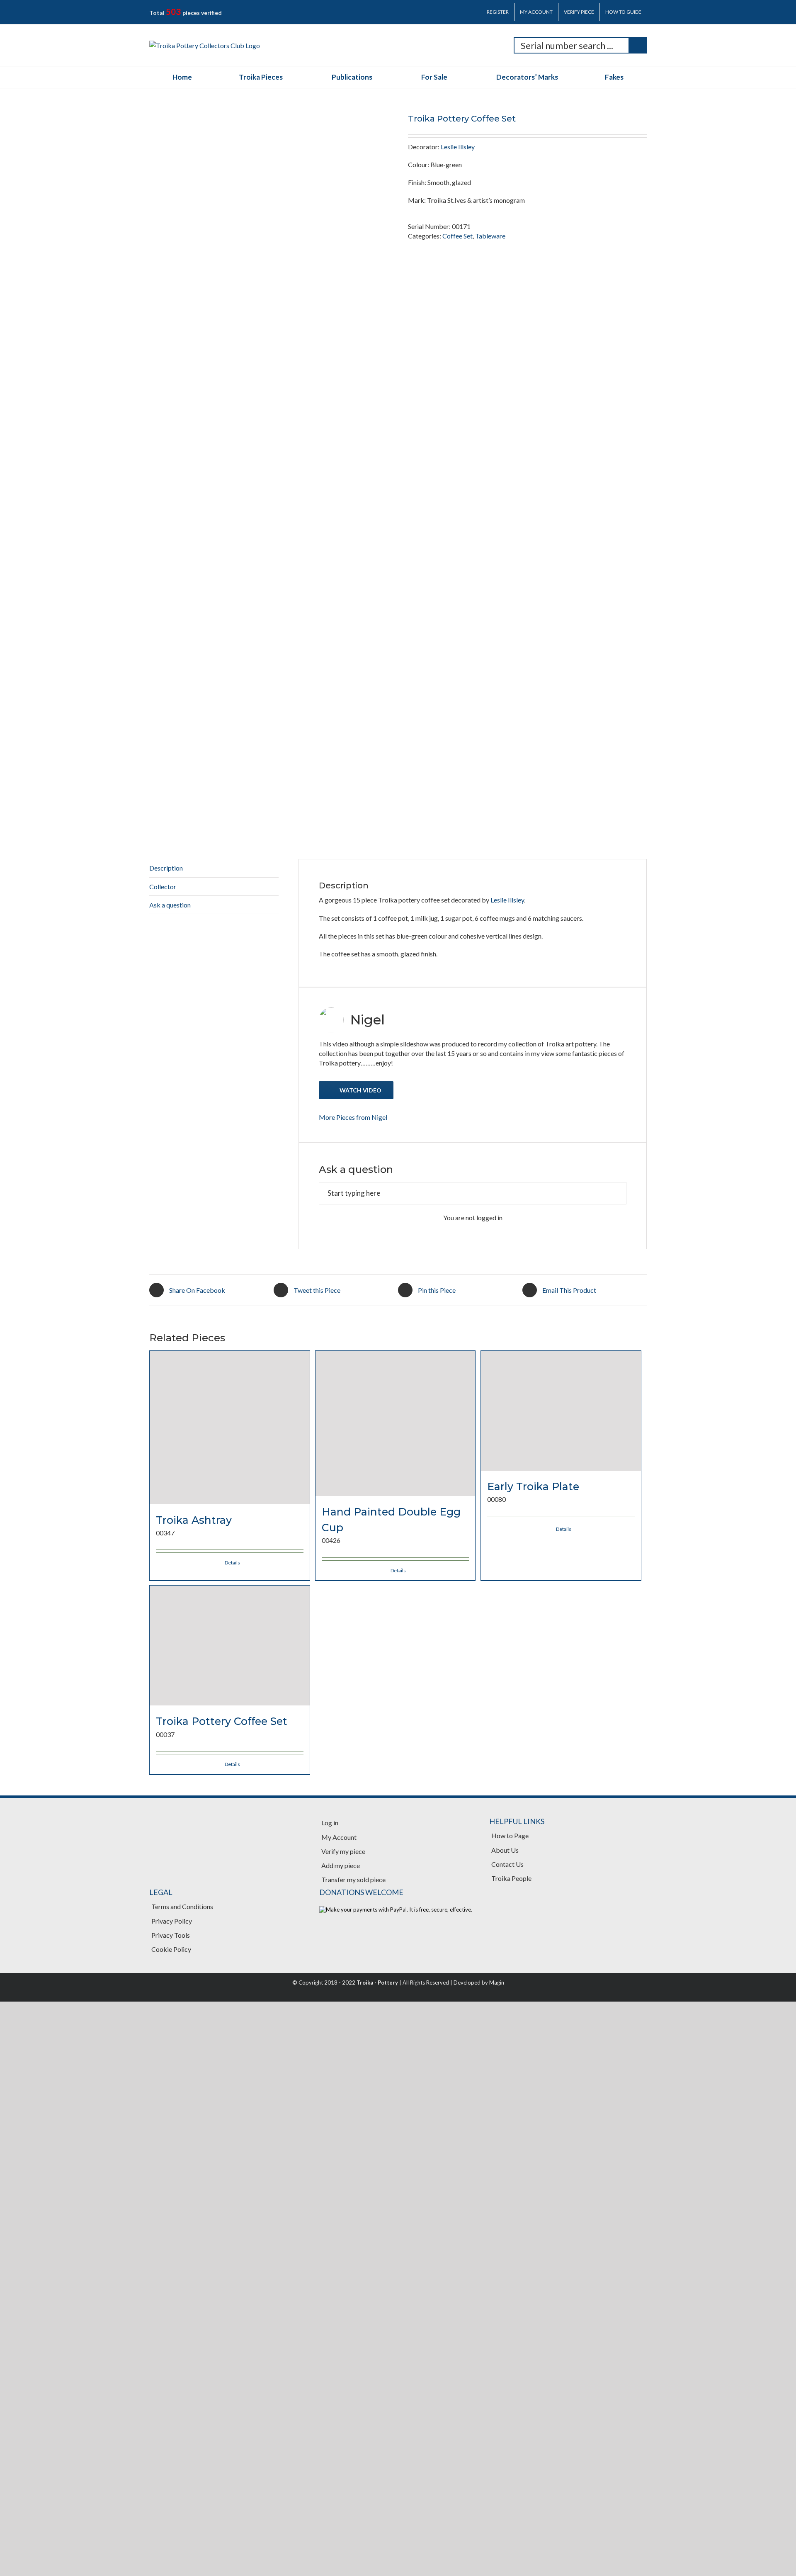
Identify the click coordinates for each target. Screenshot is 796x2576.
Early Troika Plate (533, 2432)
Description (166, 1311)
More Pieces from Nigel (353, 1560)
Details (232, 2474)
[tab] (214, 1311)
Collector (163, 1329)
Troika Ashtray (194, 2432)
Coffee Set (457, 236)
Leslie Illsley (458, 147)
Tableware (490, 236)
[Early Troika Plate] (561, 2105)
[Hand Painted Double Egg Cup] (396, 2105)
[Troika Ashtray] (230, 2105)
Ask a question (170, 1348)
